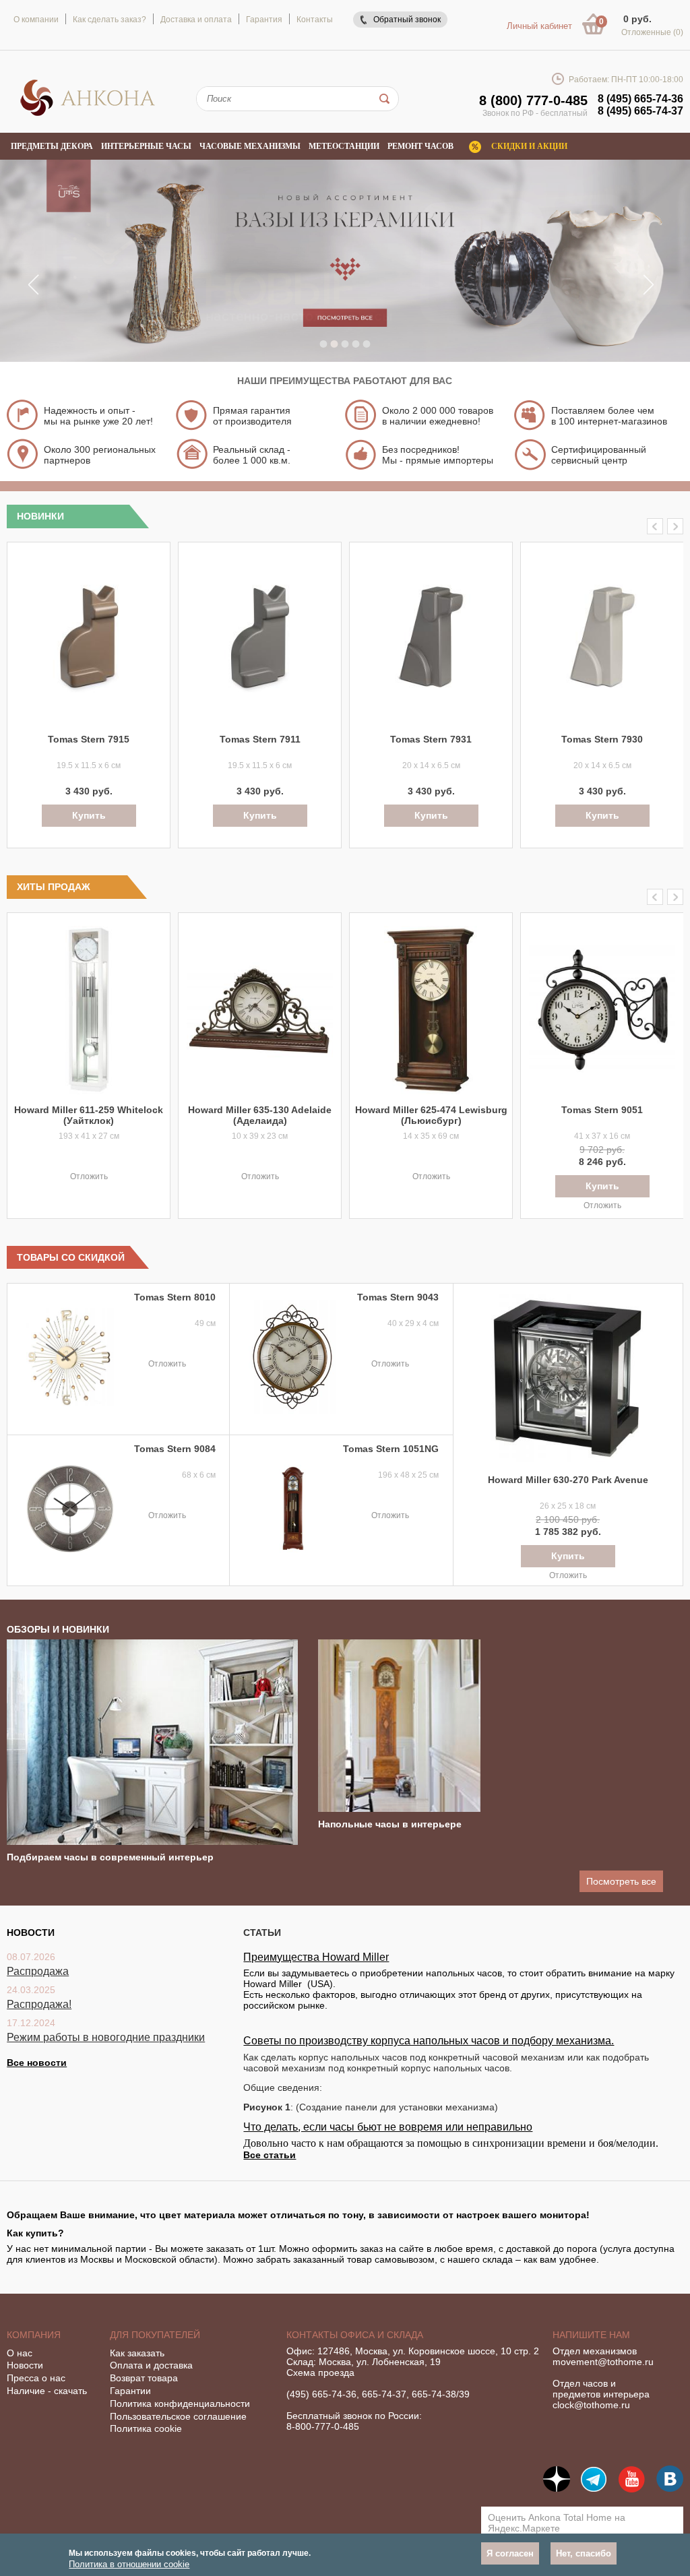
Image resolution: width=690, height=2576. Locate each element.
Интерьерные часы (146, 146)
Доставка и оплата (196, 20)
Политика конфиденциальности (180, 2404)
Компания (34, 2335)
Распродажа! (39, 2004)
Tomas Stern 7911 (260, 739)
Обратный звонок (407, 20)
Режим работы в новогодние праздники (106, 2037)
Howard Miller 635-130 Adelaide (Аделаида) (260, 1115)
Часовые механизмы (250, 146)
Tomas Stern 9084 (175, 1449)
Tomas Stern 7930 (602, 739)
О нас (20, 2353)
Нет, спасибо (584, 2553)
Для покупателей (155, 2335)
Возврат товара (144, 2378)
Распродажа (38, 1971)
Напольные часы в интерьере (390, 1824)
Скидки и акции (529, 146)
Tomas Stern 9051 (602, 1110)
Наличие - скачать (47, 2391)
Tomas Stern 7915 (89, 739)
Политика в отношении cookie (129, 2564)
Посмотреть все (621, 1881)
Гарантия (264, 20)
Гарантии (130, 2391)
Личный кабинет (539, 26)
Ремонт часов (420, 146)
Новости (25, 2365)
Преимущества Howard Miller (316, 1957)
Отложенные (652, 32)
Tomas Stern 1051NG (391, 1449)
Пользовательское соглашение (178, 2416)
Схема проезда (320, 2373)
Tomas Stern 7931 (431, 739)
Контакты (315, 20)
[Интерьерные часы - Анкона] (88, 114)
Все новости (37, 2063)
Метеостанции (344, 146)
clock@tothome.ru (591, 2405)
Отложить (89, 1176)
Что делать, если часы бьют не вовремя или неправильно (388, 2127)
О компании (36, 20)
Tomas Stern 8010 (175, 1297)
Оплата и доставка (151, 2365)
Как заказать (137, 2353)
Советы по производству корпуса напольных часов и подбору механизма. (429, 2041)
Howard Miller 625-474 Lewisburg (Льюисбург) (431, 1115)
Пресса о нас (36, 2378)
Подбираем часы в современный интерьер (110, 1857)
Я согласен (510, 2553)
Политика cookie (146, 2428)
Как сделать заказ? (109, 20)
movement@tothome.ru (603, 2362)
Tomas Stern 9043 (398, 1297)
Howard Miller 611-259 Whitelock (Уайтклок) (89, 1115)
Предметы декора (52, 146)
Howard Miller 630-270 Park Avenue (568, 1480)
